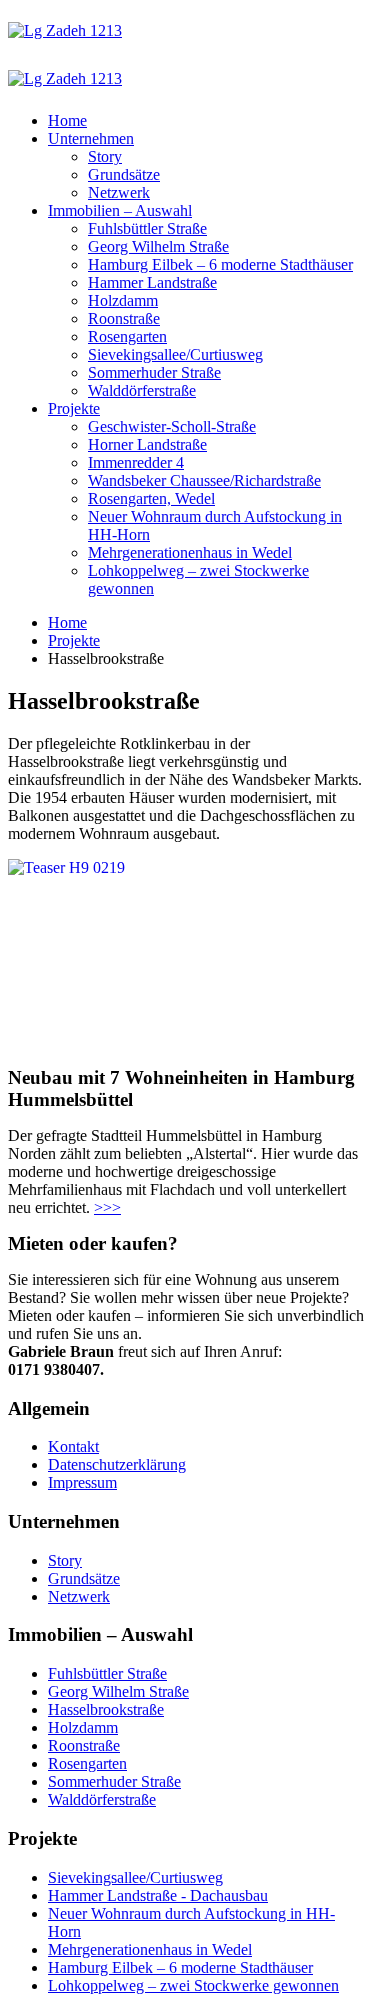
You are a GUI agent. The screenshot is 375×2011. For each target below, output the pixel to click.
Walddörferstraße (142, 390)
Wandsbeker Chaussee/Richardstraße (204, 480)
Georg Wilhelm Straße (158, 246)
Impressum (82, 1482)
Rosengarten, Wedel (151, 498)
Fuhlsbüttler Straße (147, 228)
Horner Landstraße (147, 444)
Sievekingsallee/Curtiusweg (175, 354)
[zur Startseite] (65, 30)
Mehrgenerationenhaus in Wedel (190, 552)
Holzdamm (123, 300)
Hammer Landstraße (152, 282)
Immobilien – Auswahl (120, 210)
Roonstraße (124, 318)
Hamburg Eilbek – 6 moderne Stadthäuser (220, 264)
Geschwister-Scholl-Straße (172, 426)
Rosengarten (127, 336)
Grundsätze (124, 174)
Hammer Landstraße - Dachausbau (158, 1895)
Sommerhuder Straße (154, 372)
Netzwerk (119, 192)
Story (105, 156)
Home (67, 120)
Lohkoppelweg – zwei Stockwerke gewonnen (193, 1985)
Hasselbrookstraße (106, 1709)
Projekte (74, 408)
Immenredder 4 (136, 462)
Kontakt (73, 1446)
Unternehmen (91, 138)
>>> (107, 1207)
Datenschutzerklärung (117, 1464)
